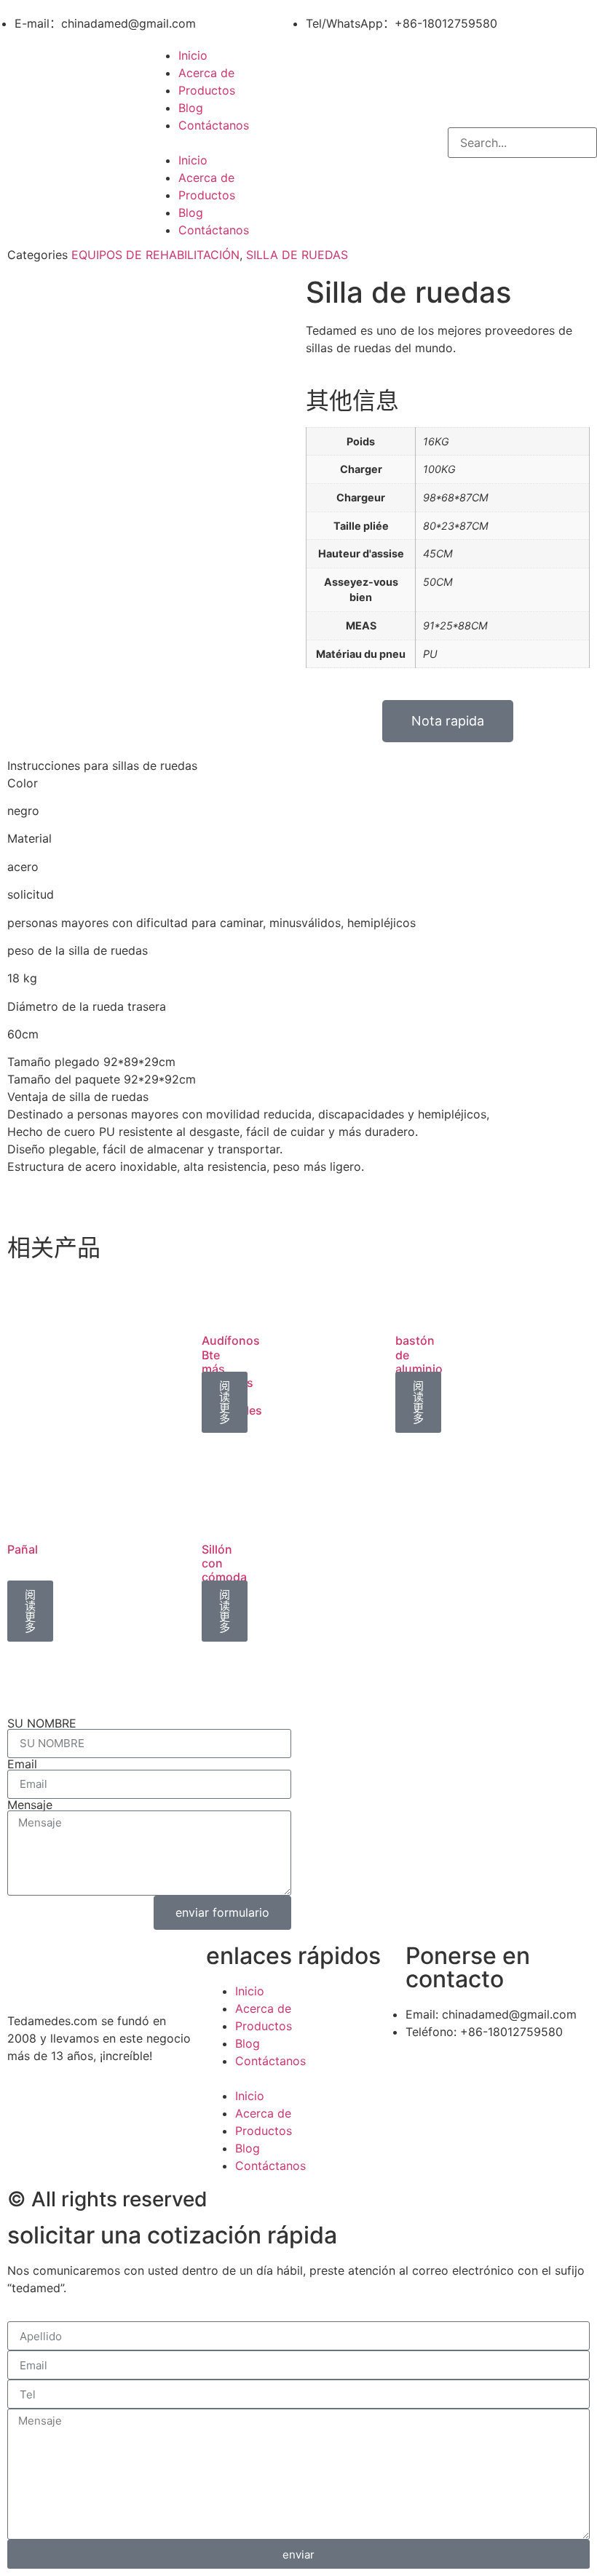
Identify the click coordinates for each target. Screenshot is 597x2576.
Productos (207, 90)
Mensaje (30, 1805)
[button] (298, 143)
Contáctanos (214, 125)
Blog (191, 108)
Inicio (193, 55)
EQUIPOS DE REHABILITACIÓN (155, 255)
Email (22, 1764)
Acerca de (206, 73)
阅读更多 (225, 1402)
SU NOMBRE (42, 1723)
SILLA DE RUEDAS (297, 255)
